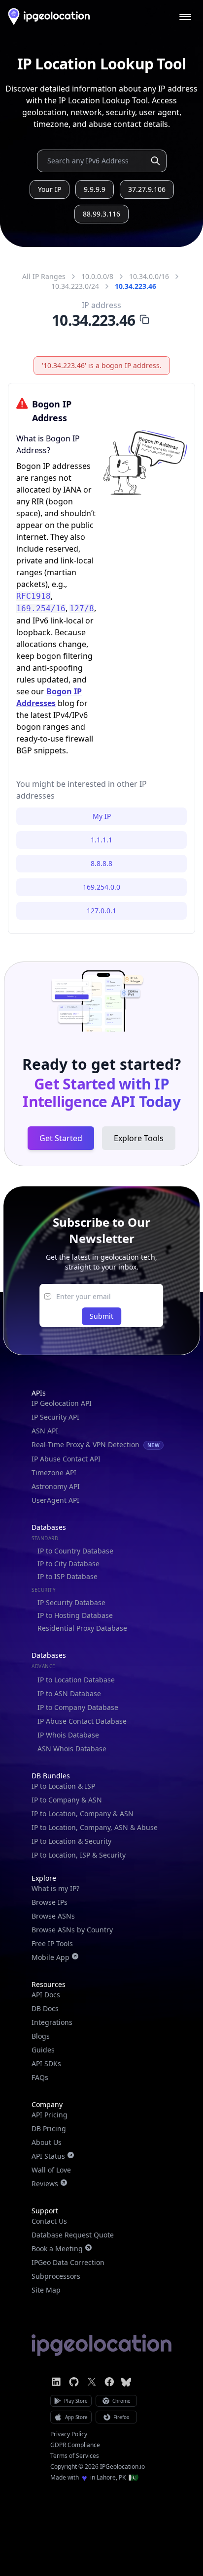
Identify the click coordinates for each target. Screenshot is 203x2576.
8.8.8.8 (101, 863)
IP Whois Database (68, 1735)
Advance (44, 1666)
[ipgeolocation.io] (49, 16)
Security (44, 1590)
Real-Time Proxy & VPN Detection (96, 1444)
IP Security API (55, 1417)
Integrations (52, 2022)
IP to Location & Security (71, 1841)
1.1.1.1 (101, 840)
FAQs (40, 2077)
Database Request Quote (73, 2235)
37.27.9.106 (147, 189)
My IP (102, 816)
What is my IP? (55, 1888)
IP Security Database (71, 1602)
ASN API (45, 1431)
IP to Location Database (76, 1680)
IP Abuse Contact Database (82, 1721)
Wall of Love (51, 2170)
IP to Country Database (75, 1551)
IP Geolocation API (62, 1403)
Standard (45, 1538)
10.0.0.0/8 (97, 276)
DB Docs (45, 2008)
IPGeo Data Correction (68, 2262)
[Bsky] (126, 2382)
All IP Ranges (44, 276)
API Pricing (50, 2115)
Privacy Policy (69, 2434)
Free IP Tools (52, 1943)
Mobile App (51, 1957)
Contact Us (49, 2221)
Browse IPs (50, 1902)
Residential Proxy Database (82, 1628)
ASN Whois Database (72, 1749)
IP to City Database (68, 1564)
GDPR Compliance (75, 2445)
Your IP (50, 189)
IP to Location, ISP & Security (79, 1855)
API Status (48, 2156)
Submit (101, 1316)
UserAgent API (55, 1500)
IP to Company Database (78, 1707)
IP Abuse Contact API (66, 1459)
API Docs (46, 1995)
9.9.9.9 (95, 189)
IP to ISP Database (68, 1576)
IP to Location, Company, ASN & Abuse (95, 1827)
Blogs (41, 2036)
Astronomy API (56, 1486)
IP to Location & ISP (63, 1786)
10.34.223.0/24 (75, 286)
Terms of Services (75, 2456)
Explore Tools (139, 1138)
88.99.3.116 (101, 214)
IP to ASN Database (69, 1693)
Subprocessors (56, 2276)
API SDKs (46, 2064)
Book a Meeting (57, 2249)
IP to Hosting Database (75, 1615)
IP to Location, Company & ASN (83, 1814)
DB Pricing (49, 2128)
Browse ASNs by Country (72, 1930)
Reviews (45, 2184)
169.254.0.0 (101, 887)
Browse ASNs (53, 1916)
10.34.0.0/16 (149, 276)
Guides (43, 2050)
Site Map (46, 2290)
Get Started (61, 1138)
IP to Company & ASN (67, 1800)
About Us (47, 2142)
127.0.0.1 (101, 911)
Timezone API (54, 1473)
